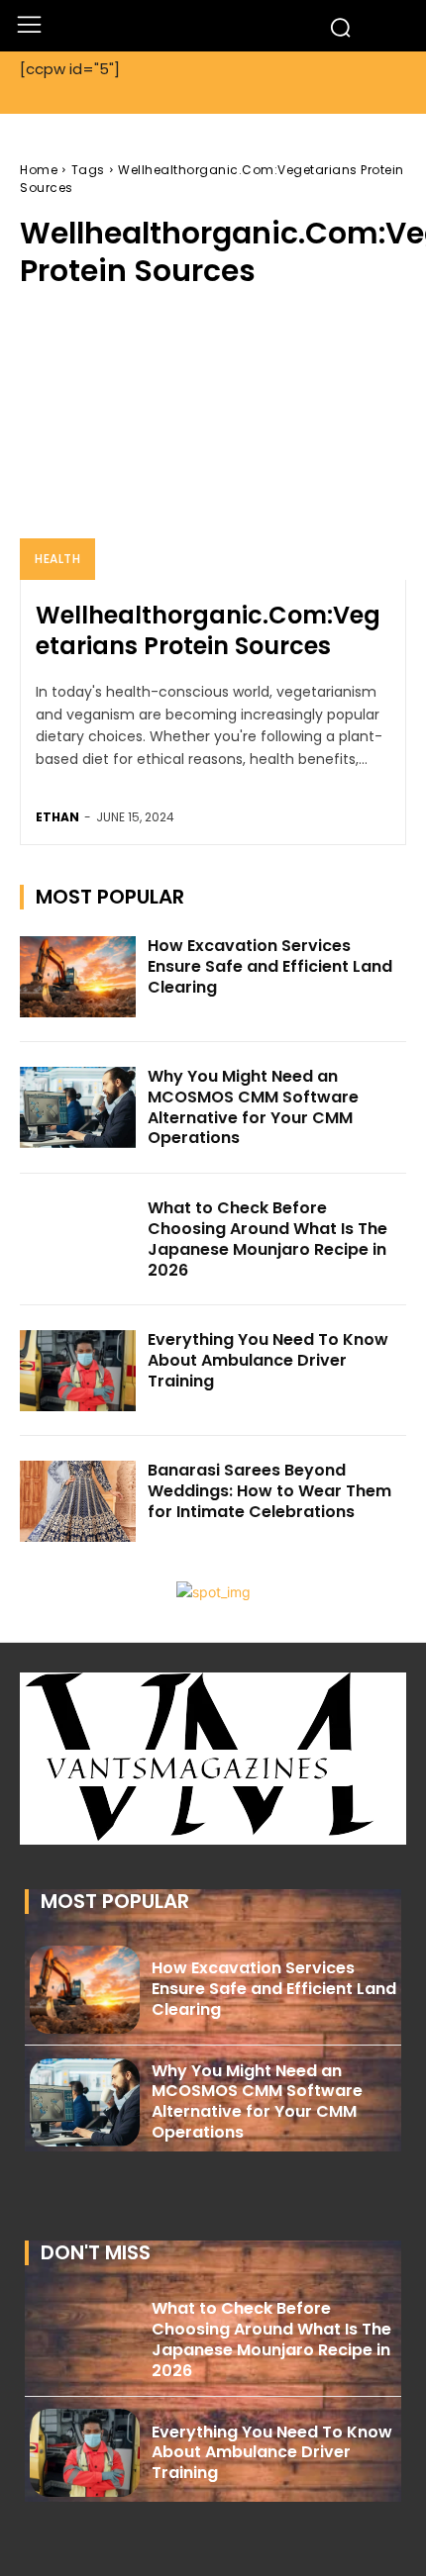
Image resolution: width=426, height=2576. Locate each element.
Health (57, 559)
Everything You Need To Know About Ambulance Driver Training (268, 1360)
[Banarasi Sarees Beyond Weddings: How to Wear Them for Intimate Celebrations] (78, 1501)
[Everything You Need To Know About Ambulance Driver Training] (78, 1371)
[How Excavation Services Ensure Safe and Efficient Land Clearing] (78, 977)
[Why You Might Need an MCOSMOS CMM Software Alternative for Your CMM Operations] (78, 1107)
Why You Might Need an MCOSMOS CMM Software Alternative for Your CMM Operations (253, 1107)
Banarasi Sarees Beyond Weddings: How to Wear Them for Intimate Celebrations (269, 1491)
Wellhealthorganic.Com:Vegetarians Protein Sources (208, 630)
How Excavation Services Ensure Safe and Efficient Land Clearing (270, 966)
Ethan (57, 817)
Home (39, 170)
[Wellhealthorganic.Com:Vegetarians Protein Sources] (213, 445)
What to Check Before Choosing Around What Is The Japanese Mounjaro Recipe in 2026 (267, 1239)
